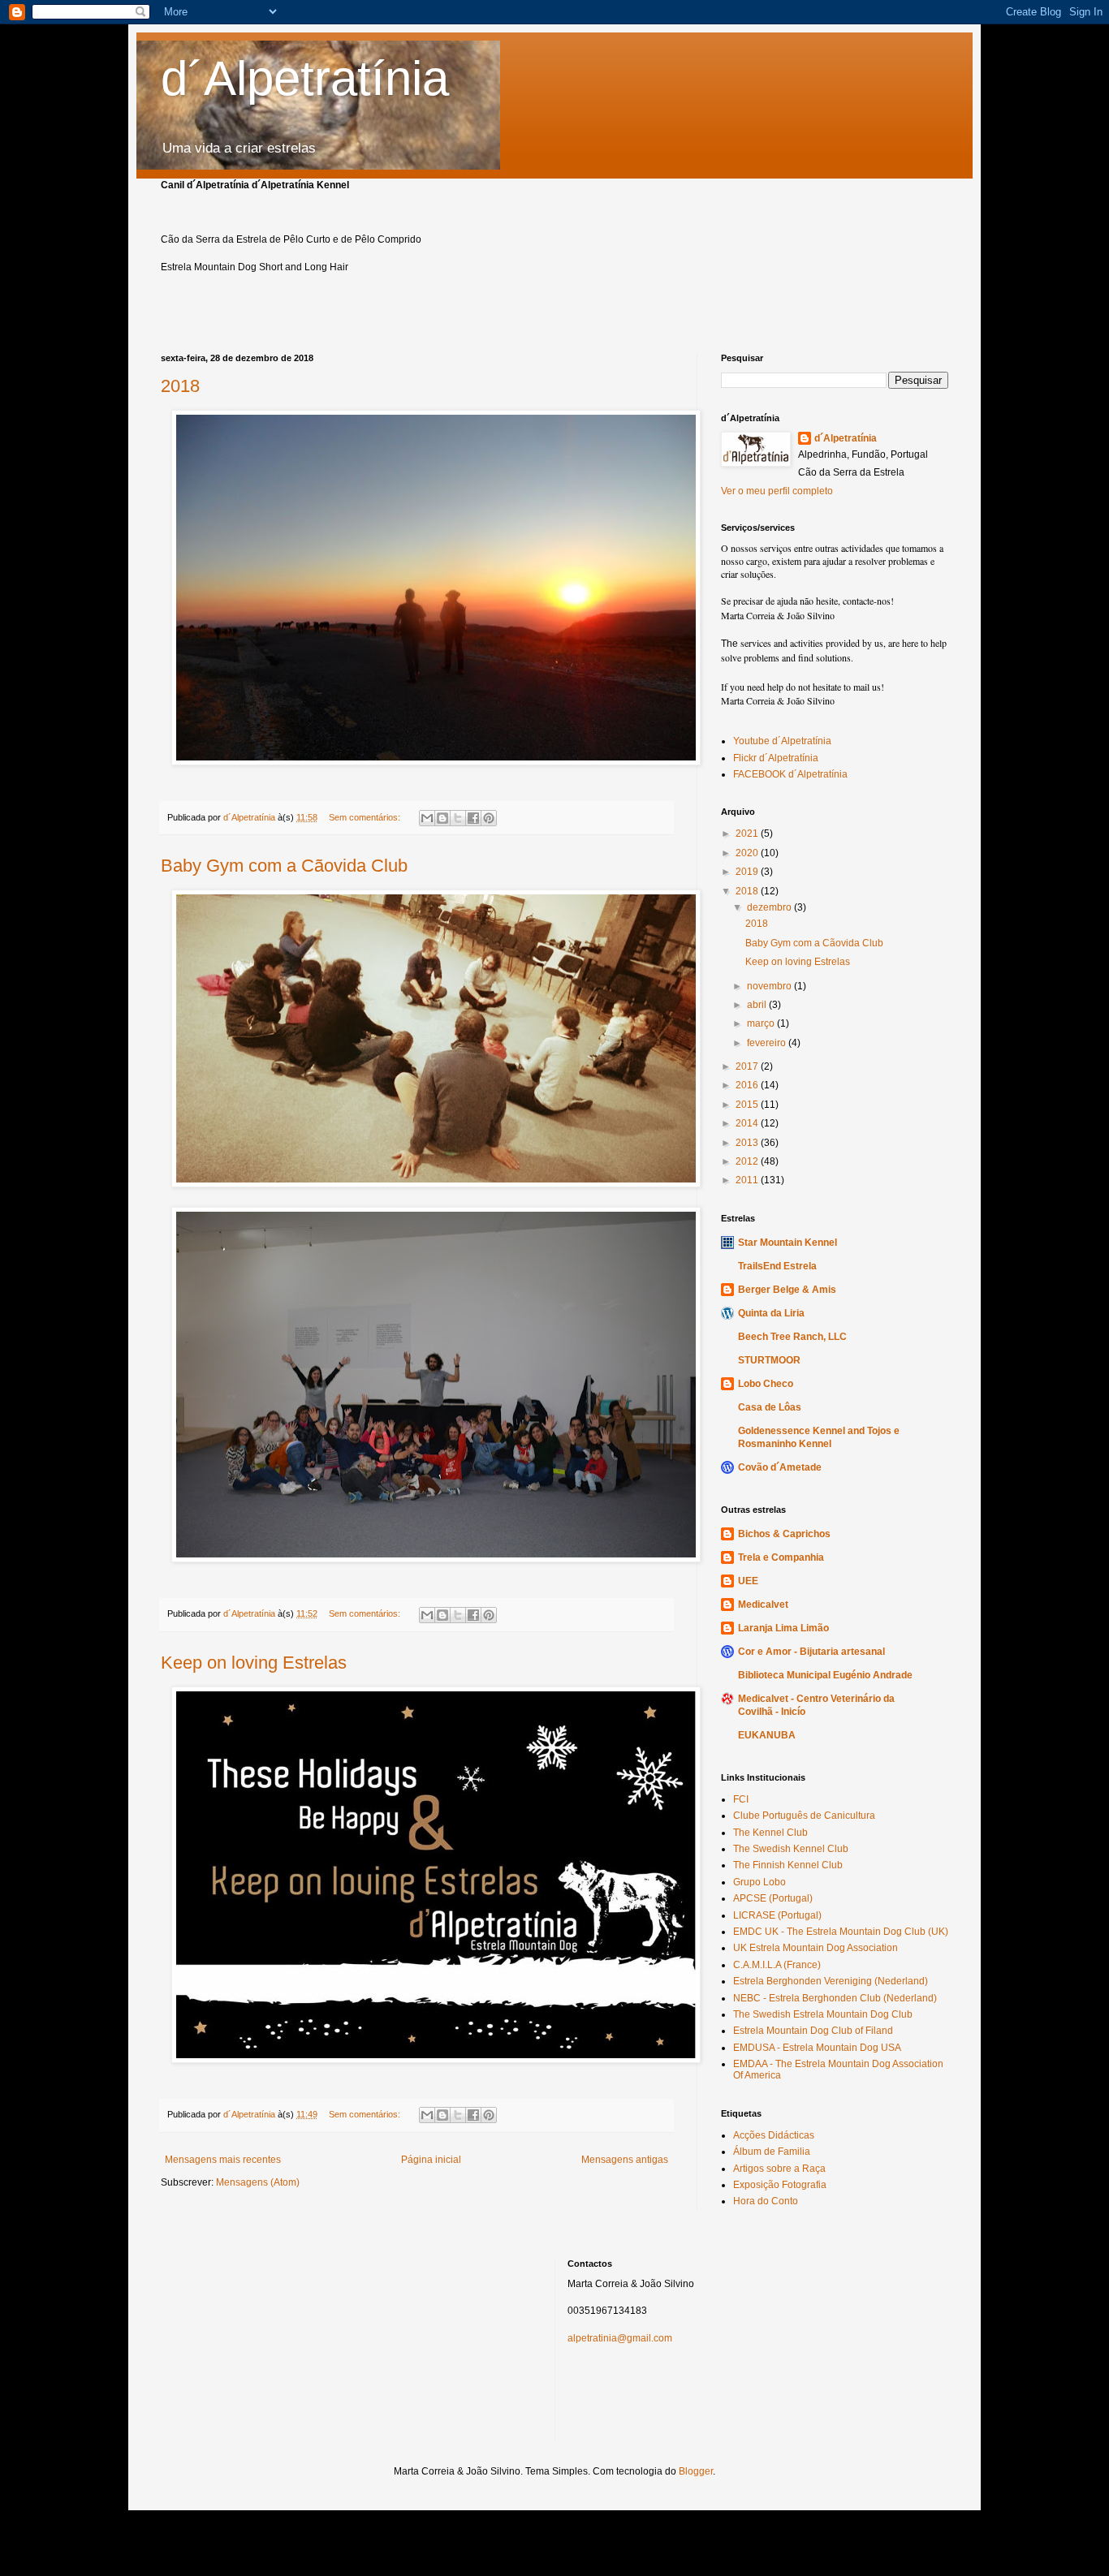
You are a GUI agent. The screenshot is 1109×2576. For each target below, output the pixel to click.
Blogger (696, 2471)
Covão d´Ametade (780, 1467)
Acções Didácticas (774, 2135)
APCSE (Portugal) (773, 1898)
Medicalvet (763, 1605)
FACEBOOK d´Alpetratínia (790, 774)
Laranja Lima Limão (783, 1628)
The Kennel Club (770, 1833)
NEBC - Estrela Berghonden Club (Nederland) (835, 1998)
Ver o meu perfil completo (777, 491)
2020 (748, 853)
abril (758, 1005)
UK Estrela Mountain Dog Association (816, 1948)
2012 (748, 1161)
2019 (748, 872)
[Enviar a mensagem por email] (427, 818)
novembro (770, 986)
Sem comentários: (366, 817)
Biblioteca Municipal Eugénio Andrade (825, 1675)
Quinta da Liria (771, 1313)
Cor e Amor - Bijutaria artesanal (811, 1652)
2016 (748, 1085)
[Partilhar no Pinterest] (489, 818)
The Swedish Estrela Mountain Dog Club (823, 2014)
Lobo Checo (766, 1384)
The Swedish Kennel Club (791, 1849)
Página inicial (431, 2160)
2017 (748, 1066)
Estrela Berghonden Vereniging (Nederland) (831, 1981)
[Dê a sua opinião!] (442, 818)
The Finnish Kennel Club (788, 1865)
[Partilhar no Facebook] (473, 818)
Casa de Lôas (770, 1407)
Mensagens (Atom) (258, 2182)
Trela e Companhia (781, 1557)
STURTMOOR (769, 1360)
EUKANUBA (767, 1735)
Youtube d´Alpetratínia (782, 741)
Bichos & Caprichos (784, 1534)
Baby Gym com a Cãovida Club (284, 866)
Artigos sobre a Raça (779, 2169)
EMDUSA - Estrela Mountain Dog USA (817, 2048)
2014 (748, 1123)
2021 (748, 834)
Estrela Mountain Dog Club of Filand (813, 2031)
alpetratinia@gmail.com (620, 2338)
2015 (748, 1105)
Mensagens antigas (625, 2160)
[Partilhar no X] (458, 818)
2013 (748, 1143)
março (762, 1023)
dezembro (770, 907)
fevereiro (768, 1043)
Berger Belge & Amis (787, 1290)
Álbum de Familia (772, 2152)
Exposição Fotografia (780, 2185)
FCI (741, 1799)
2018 (180, 386)
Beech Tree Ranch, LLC (792, 1337)
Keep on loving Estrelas (254, 1663)
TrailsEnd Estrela (777, 1266)
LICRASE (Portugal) (777, 1915)
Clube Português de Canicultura (804, 1816)
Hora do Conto (766, 2201)
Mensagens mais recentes (223, 2160)
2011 (748, 1180)
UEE (748, 1581)
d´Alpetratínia (305, 78)
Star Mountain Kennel (788, 1243)
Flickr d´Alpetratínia (776, 758)
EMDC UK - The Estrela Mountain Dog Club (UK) (841, 1932)
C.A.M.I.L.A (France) (777, 1965)
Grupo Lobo (759, 1882)
